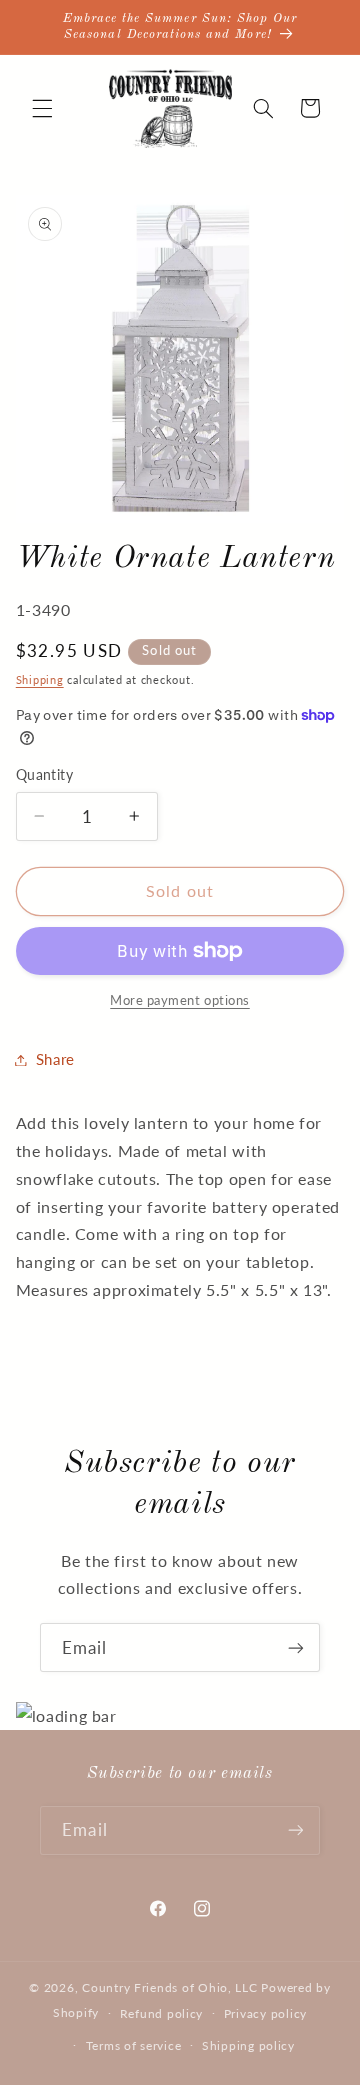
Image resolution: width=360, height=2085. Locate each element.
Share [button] (55, 1059)
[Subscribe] (296, 1647)
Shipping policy (248, 2045)
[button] (42, 108)
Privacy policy (265, 2013)
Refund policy (162, 2013)
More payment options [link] (180, 1000)
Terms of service (134, 2045)
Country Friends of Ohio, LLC (170, 1987)
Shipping (40, 680)
